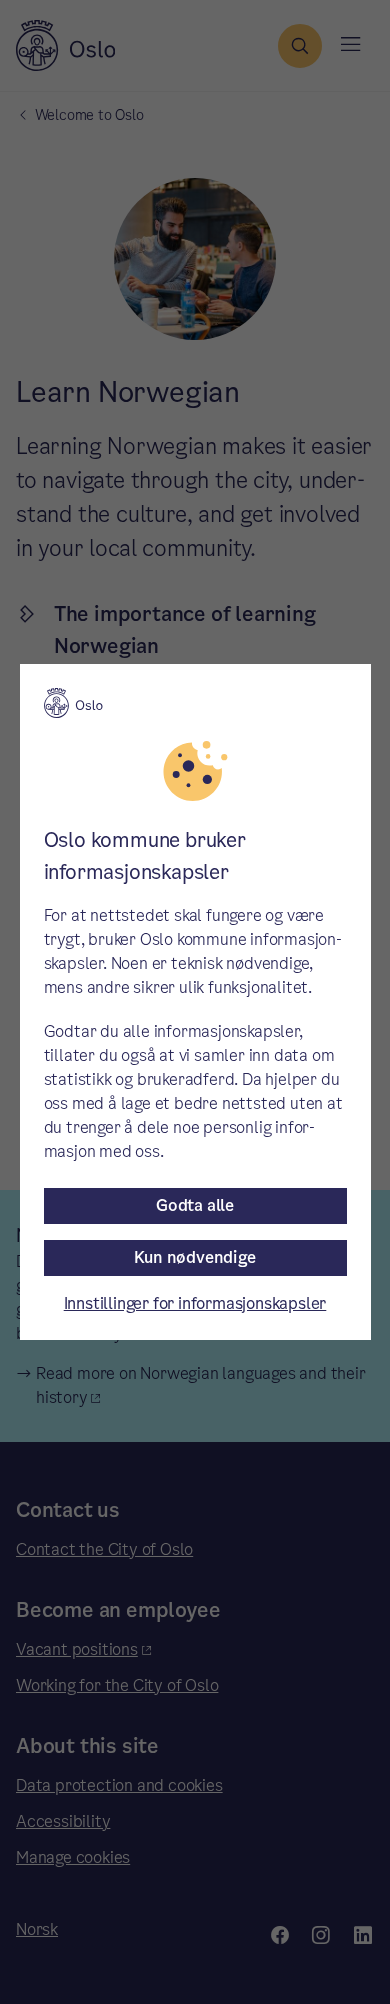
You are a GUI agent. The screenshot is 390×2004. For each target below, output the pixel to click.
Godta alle (195, 1205)
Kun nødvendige (194, 1257)
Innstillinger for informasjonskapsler (195, 1303)
